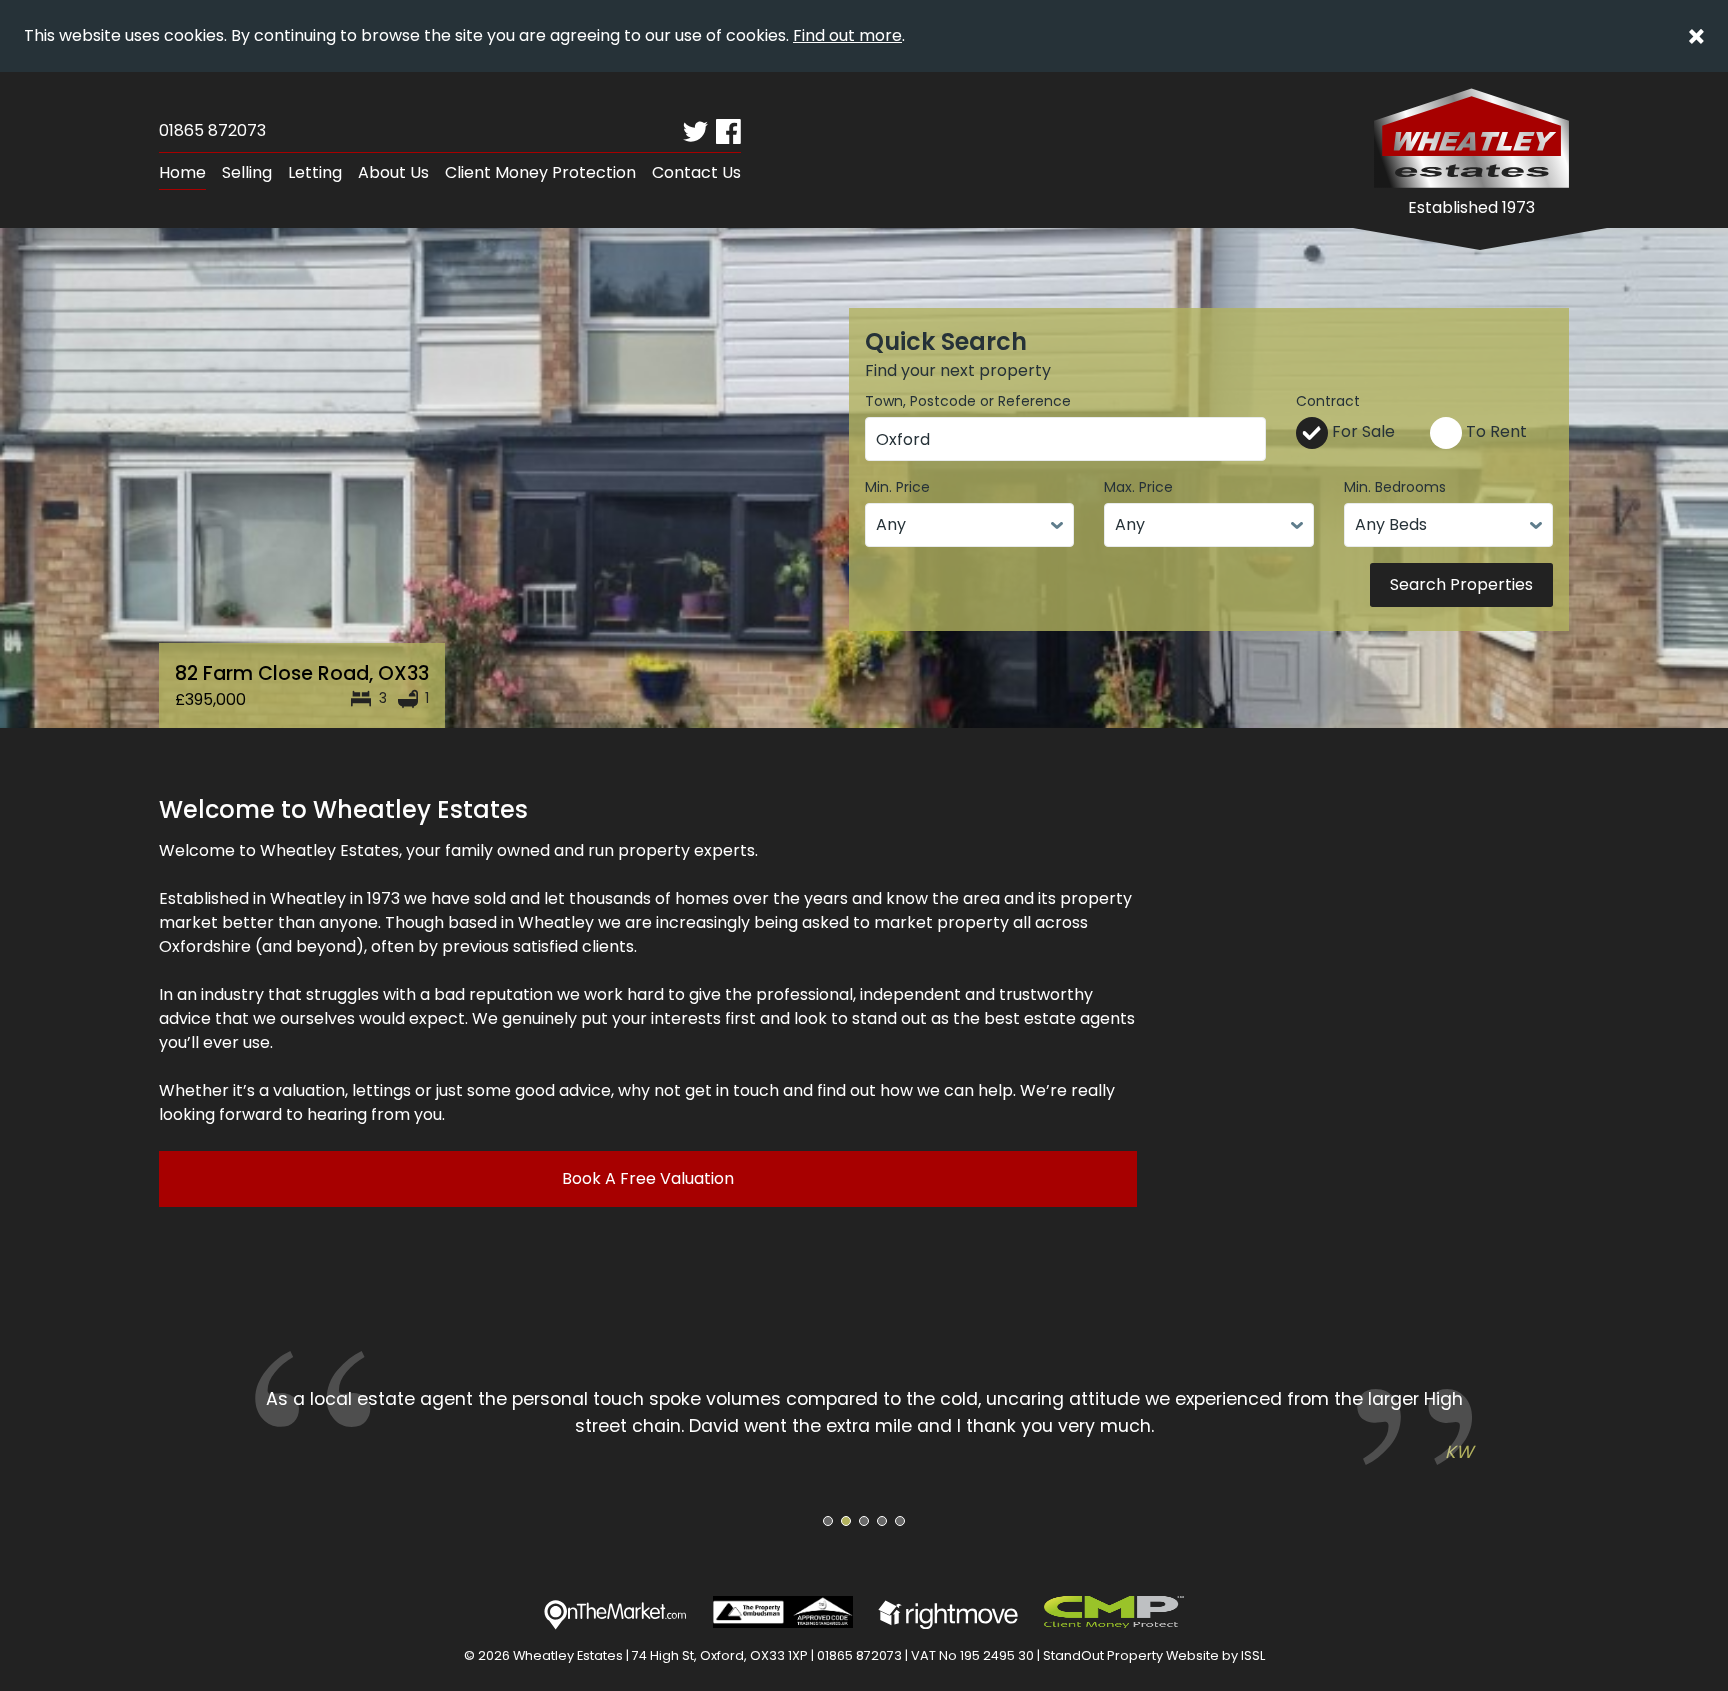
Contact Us (696, 172)
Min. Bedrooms (1395, 487)
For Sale (1361, 431)
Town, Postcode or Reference (968, 401)
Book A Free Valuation (648, 1178)
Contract (1328, 401)
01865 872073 (212, 130)
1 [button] (828, 1521)
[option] (864, 1408)
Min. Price (897, 487)
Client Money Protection (540, 172)
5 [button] (900, 1521)
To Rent (1494, 431)
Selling (247, 172)
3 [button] (864, 1521)
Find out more (847, 35)
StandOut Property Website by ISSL (1154, 1655)
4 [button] (882, 1521)
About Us (393, 172)
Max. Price (1138, 487)
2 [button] (846, 1521)
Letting (315, 172)
